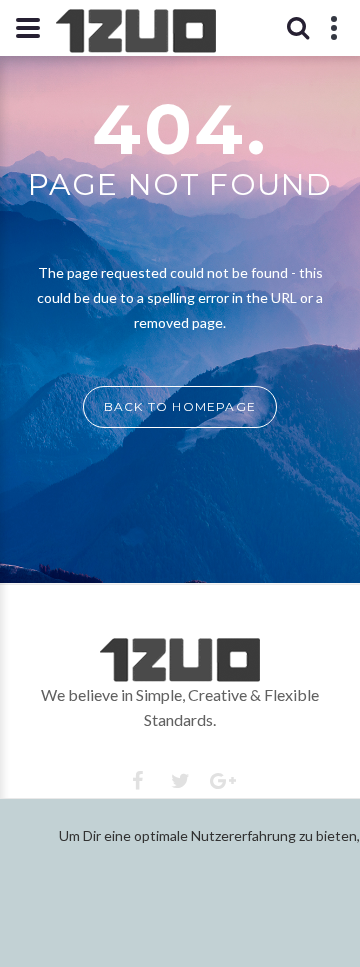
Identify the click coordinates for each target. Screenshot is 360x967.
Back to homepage (180, 406)
